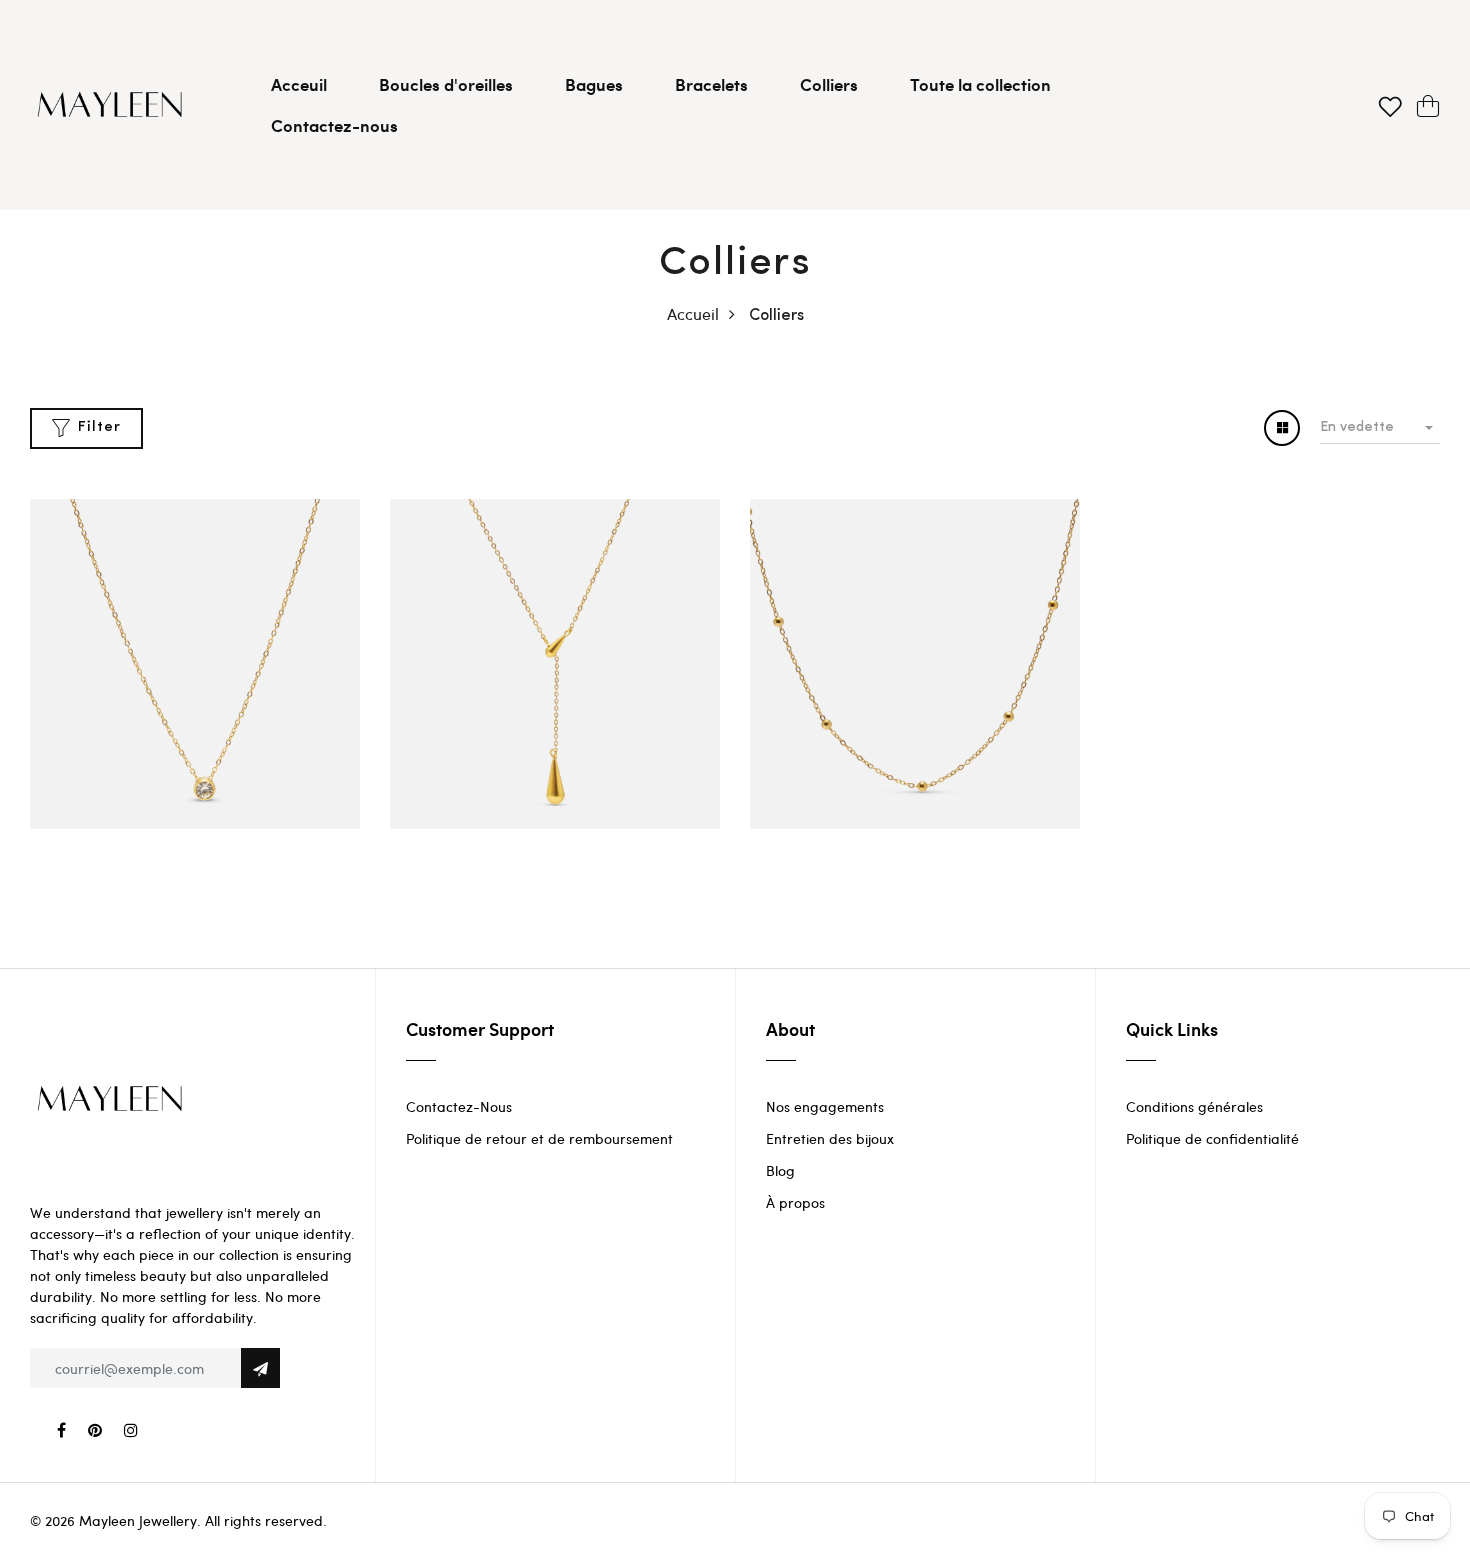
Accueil (693, 313)
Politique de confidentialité (1212, 1138)
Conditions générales (1194, 1106)
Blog (780, 1170)
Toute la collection (980, 84)
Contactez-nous (334, 125)
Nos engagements (825, 1106)
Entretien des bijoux (830, 1138)
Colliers (829, 84)
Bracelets (711, 84)
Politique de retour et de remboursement (539, 1138)
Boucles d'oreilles (446, 84)
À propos (795, 1202)
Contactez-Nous (459, 1106)
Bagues (594, 84)
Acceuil (299, 84)
